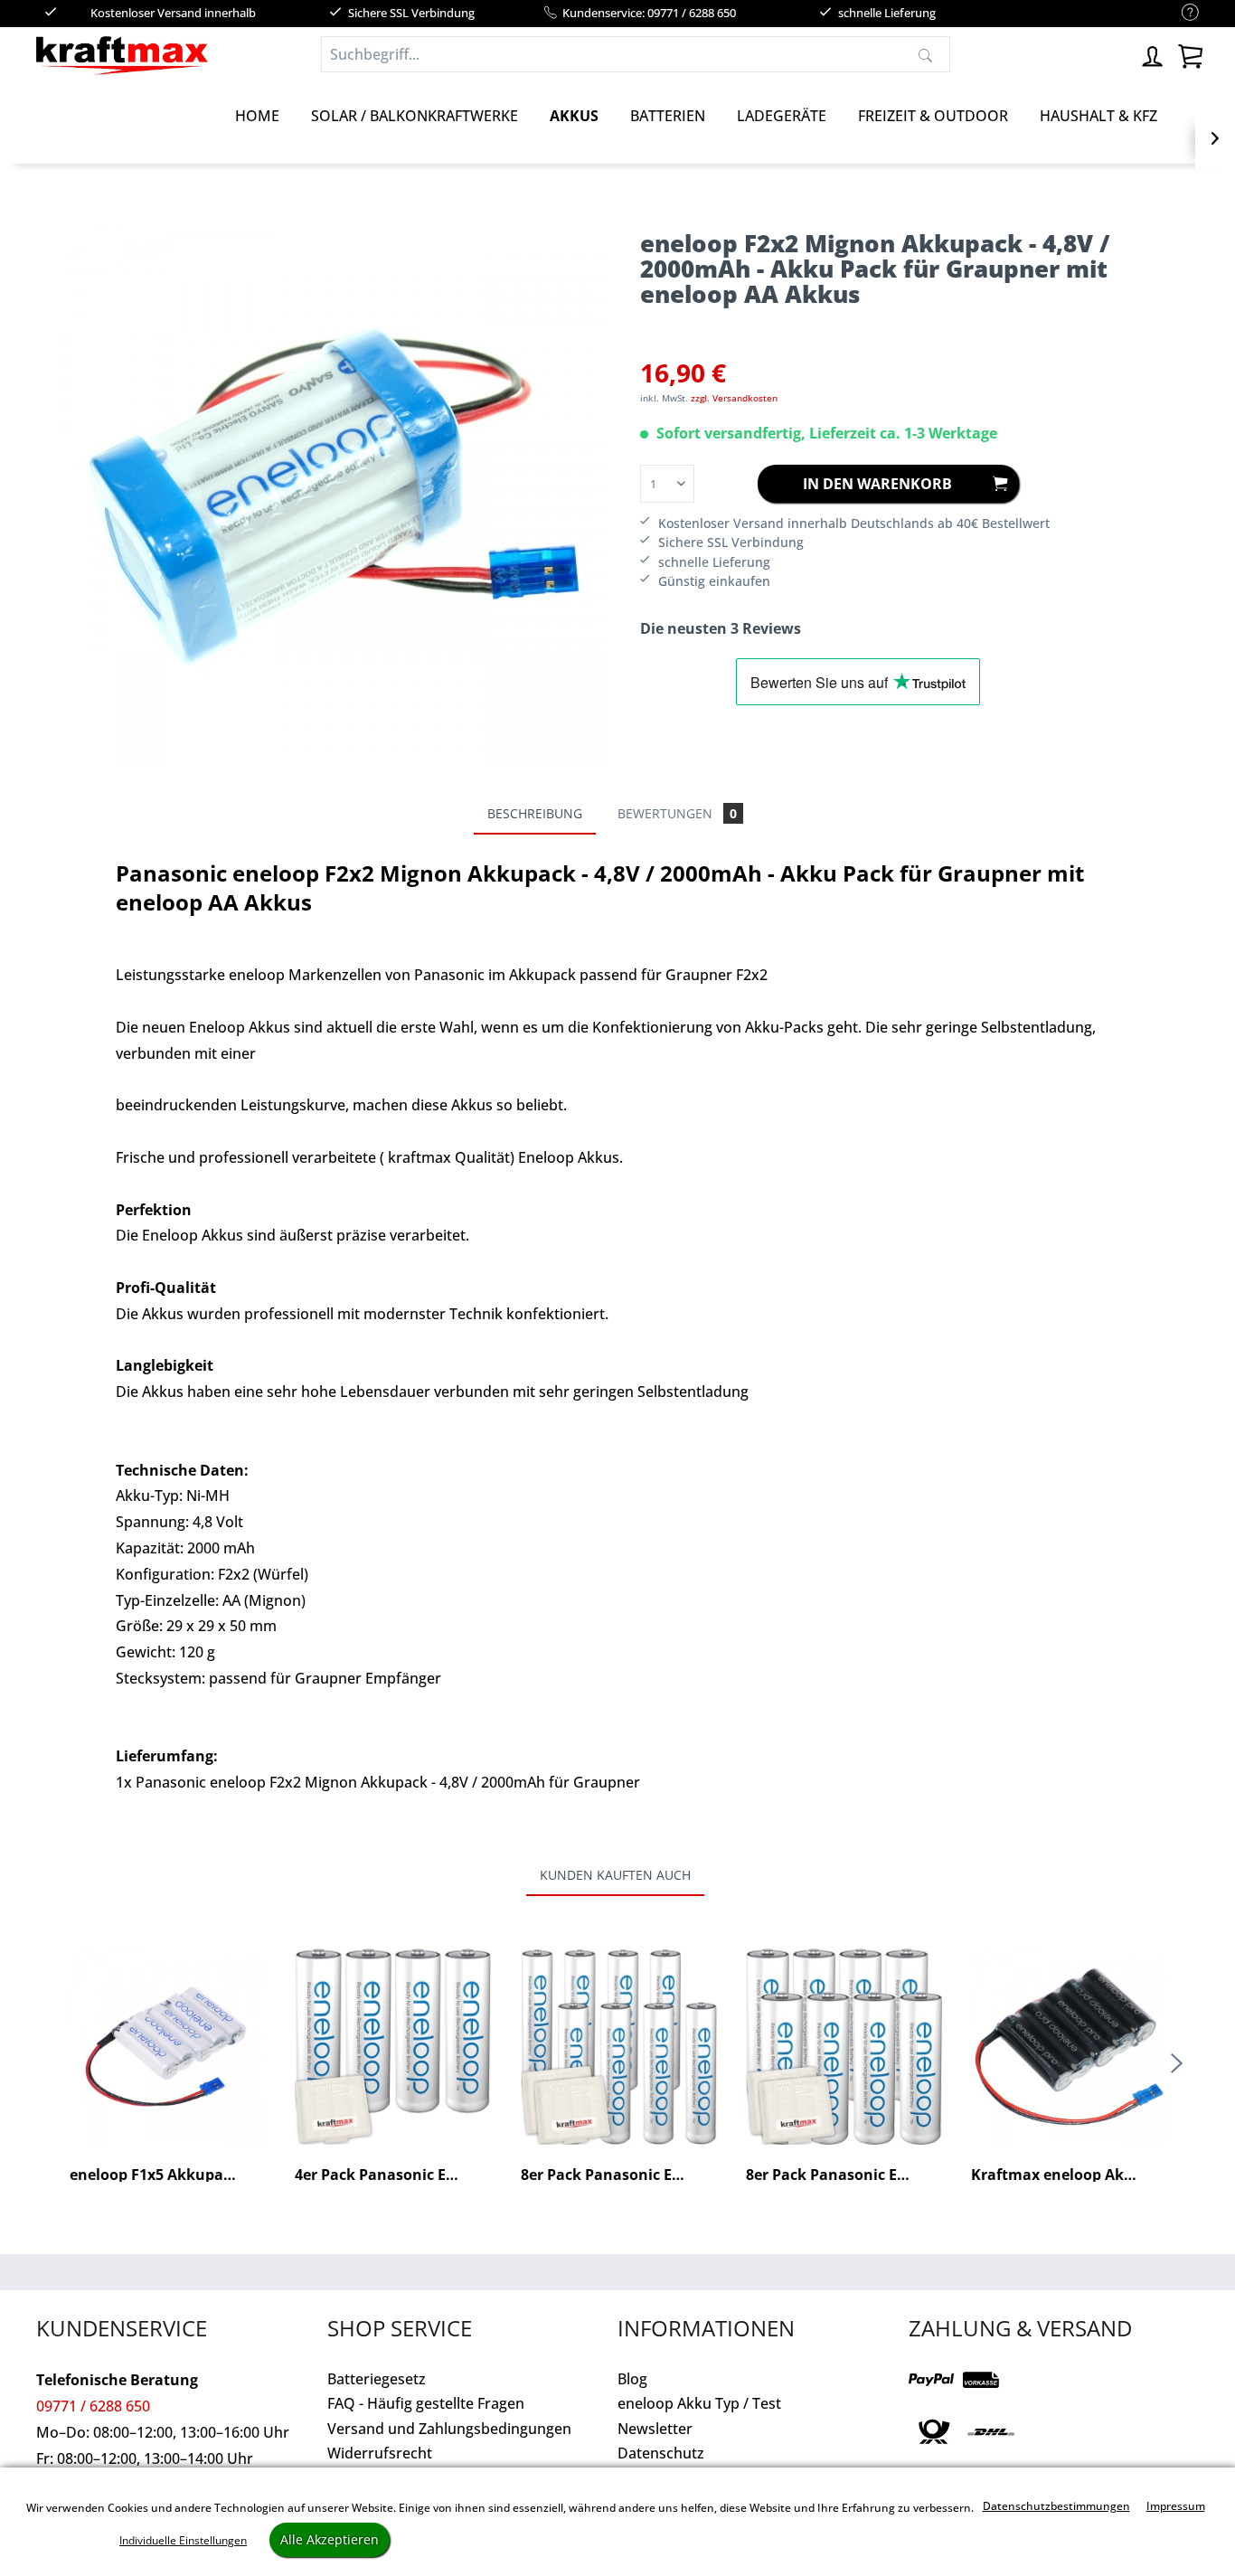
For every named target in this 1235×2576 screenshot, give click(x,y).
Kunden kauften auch (615, 1875)
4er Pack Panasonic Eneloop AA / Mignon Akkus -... (393, 2175)
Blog (632, 2379)
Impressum (1176, 2506)
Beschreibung (535, 813)
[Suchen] (925, 54)
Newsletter (655, 2429)
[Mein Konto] (1154, 54)
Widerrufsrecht (380, 2453)
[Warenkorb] (1190, 54)
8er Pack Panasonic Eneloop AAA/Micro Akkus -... (619, 2175)
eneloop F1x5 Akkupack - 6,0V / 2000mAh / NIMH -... (168, 2175)
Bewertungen (677, 813)
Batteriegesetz (377, 2379)
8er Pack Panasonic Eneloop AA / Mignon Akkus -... (844, 2175)
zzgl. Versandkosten (734, 398)
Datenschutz (661, 2453)
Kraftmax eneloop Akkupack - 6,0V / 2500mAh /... (1069, 2175)
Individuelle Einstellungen (183, 2540)
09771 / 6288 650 (93, 2406)
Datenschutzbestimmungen (1056, 2506)
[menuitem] (1181, 13)
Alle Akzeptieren (330, 2539)
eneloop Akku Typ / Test (699, 2403)
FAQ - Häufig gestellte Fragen (426, 2403)
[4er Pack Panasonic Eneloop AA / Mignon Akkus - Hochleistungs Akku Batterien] (393, 2046)
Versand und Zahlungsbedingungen (449, 2429)
